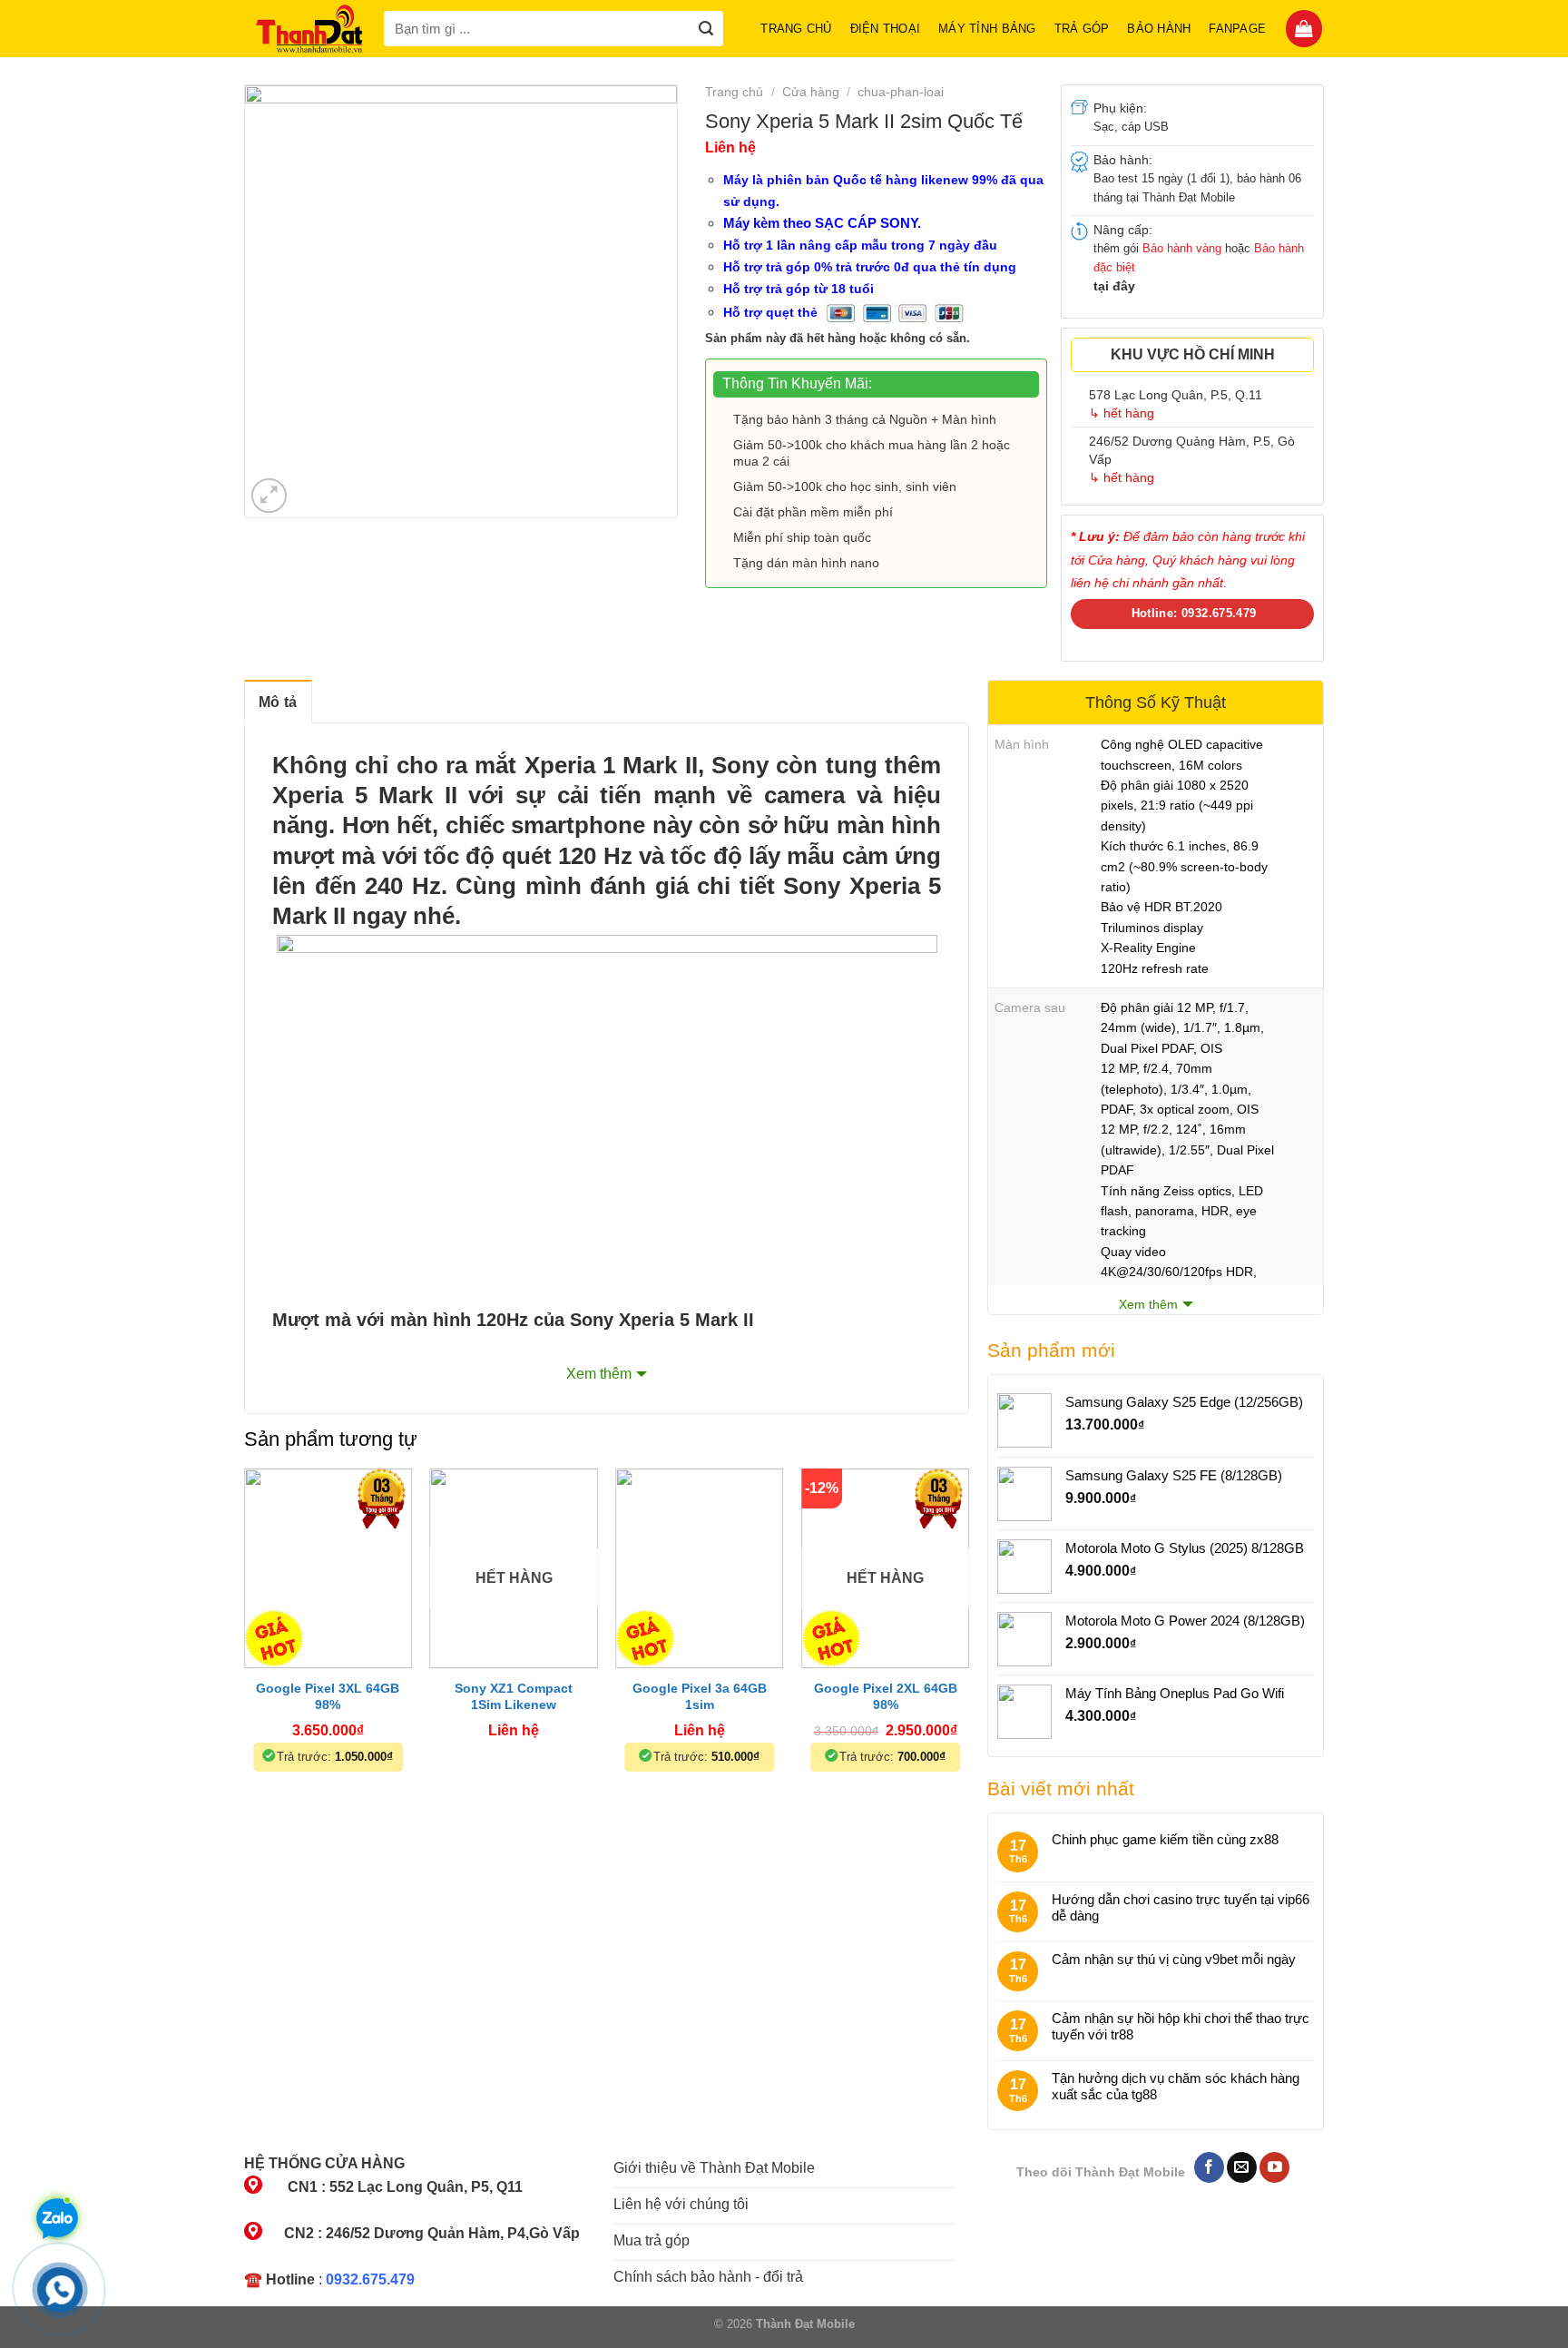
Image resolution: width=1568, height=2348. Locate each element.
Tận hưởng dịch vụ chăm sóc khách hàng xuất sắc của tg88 (1176, 2086)
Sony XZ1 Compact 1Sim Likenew (514, 1696)
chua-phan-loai (901, 92)
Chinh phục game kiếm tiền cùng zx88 (1165, 1839)
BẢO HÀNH (1159, 29)
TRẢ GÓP (1082, 29)
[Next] (968, 1643)
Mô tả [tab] (278, 702)
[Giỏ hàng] (1304, 28)
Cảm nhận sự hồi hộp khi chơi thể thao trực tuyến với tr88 (1181, 2026)
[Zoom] (269, 496)
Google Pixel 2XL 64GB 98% (886, 1696)
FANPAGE (1237, 29)
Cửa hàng (811, 92)
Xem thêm (599, 1374)
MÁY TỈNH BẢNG (987, 29)
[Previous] (245, 1643)
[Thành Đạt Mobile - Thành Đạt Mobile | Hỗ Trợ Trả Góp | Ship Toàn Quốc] (309, 29)
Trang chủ (796, 29)
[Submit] (706, 29)
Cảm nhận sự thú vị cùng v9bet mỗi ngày (1174, 1959)
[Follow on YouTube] (1274, 2167)
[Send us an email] (1242, 2167)
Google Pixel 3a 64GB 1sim (700, 1696)
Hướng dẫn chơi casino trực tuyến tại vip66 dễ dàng (1181, 1907)
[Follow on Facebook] (1209, 2167)
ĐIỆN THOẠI (886, 29)
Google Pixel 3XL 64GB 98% (328, 1696)
